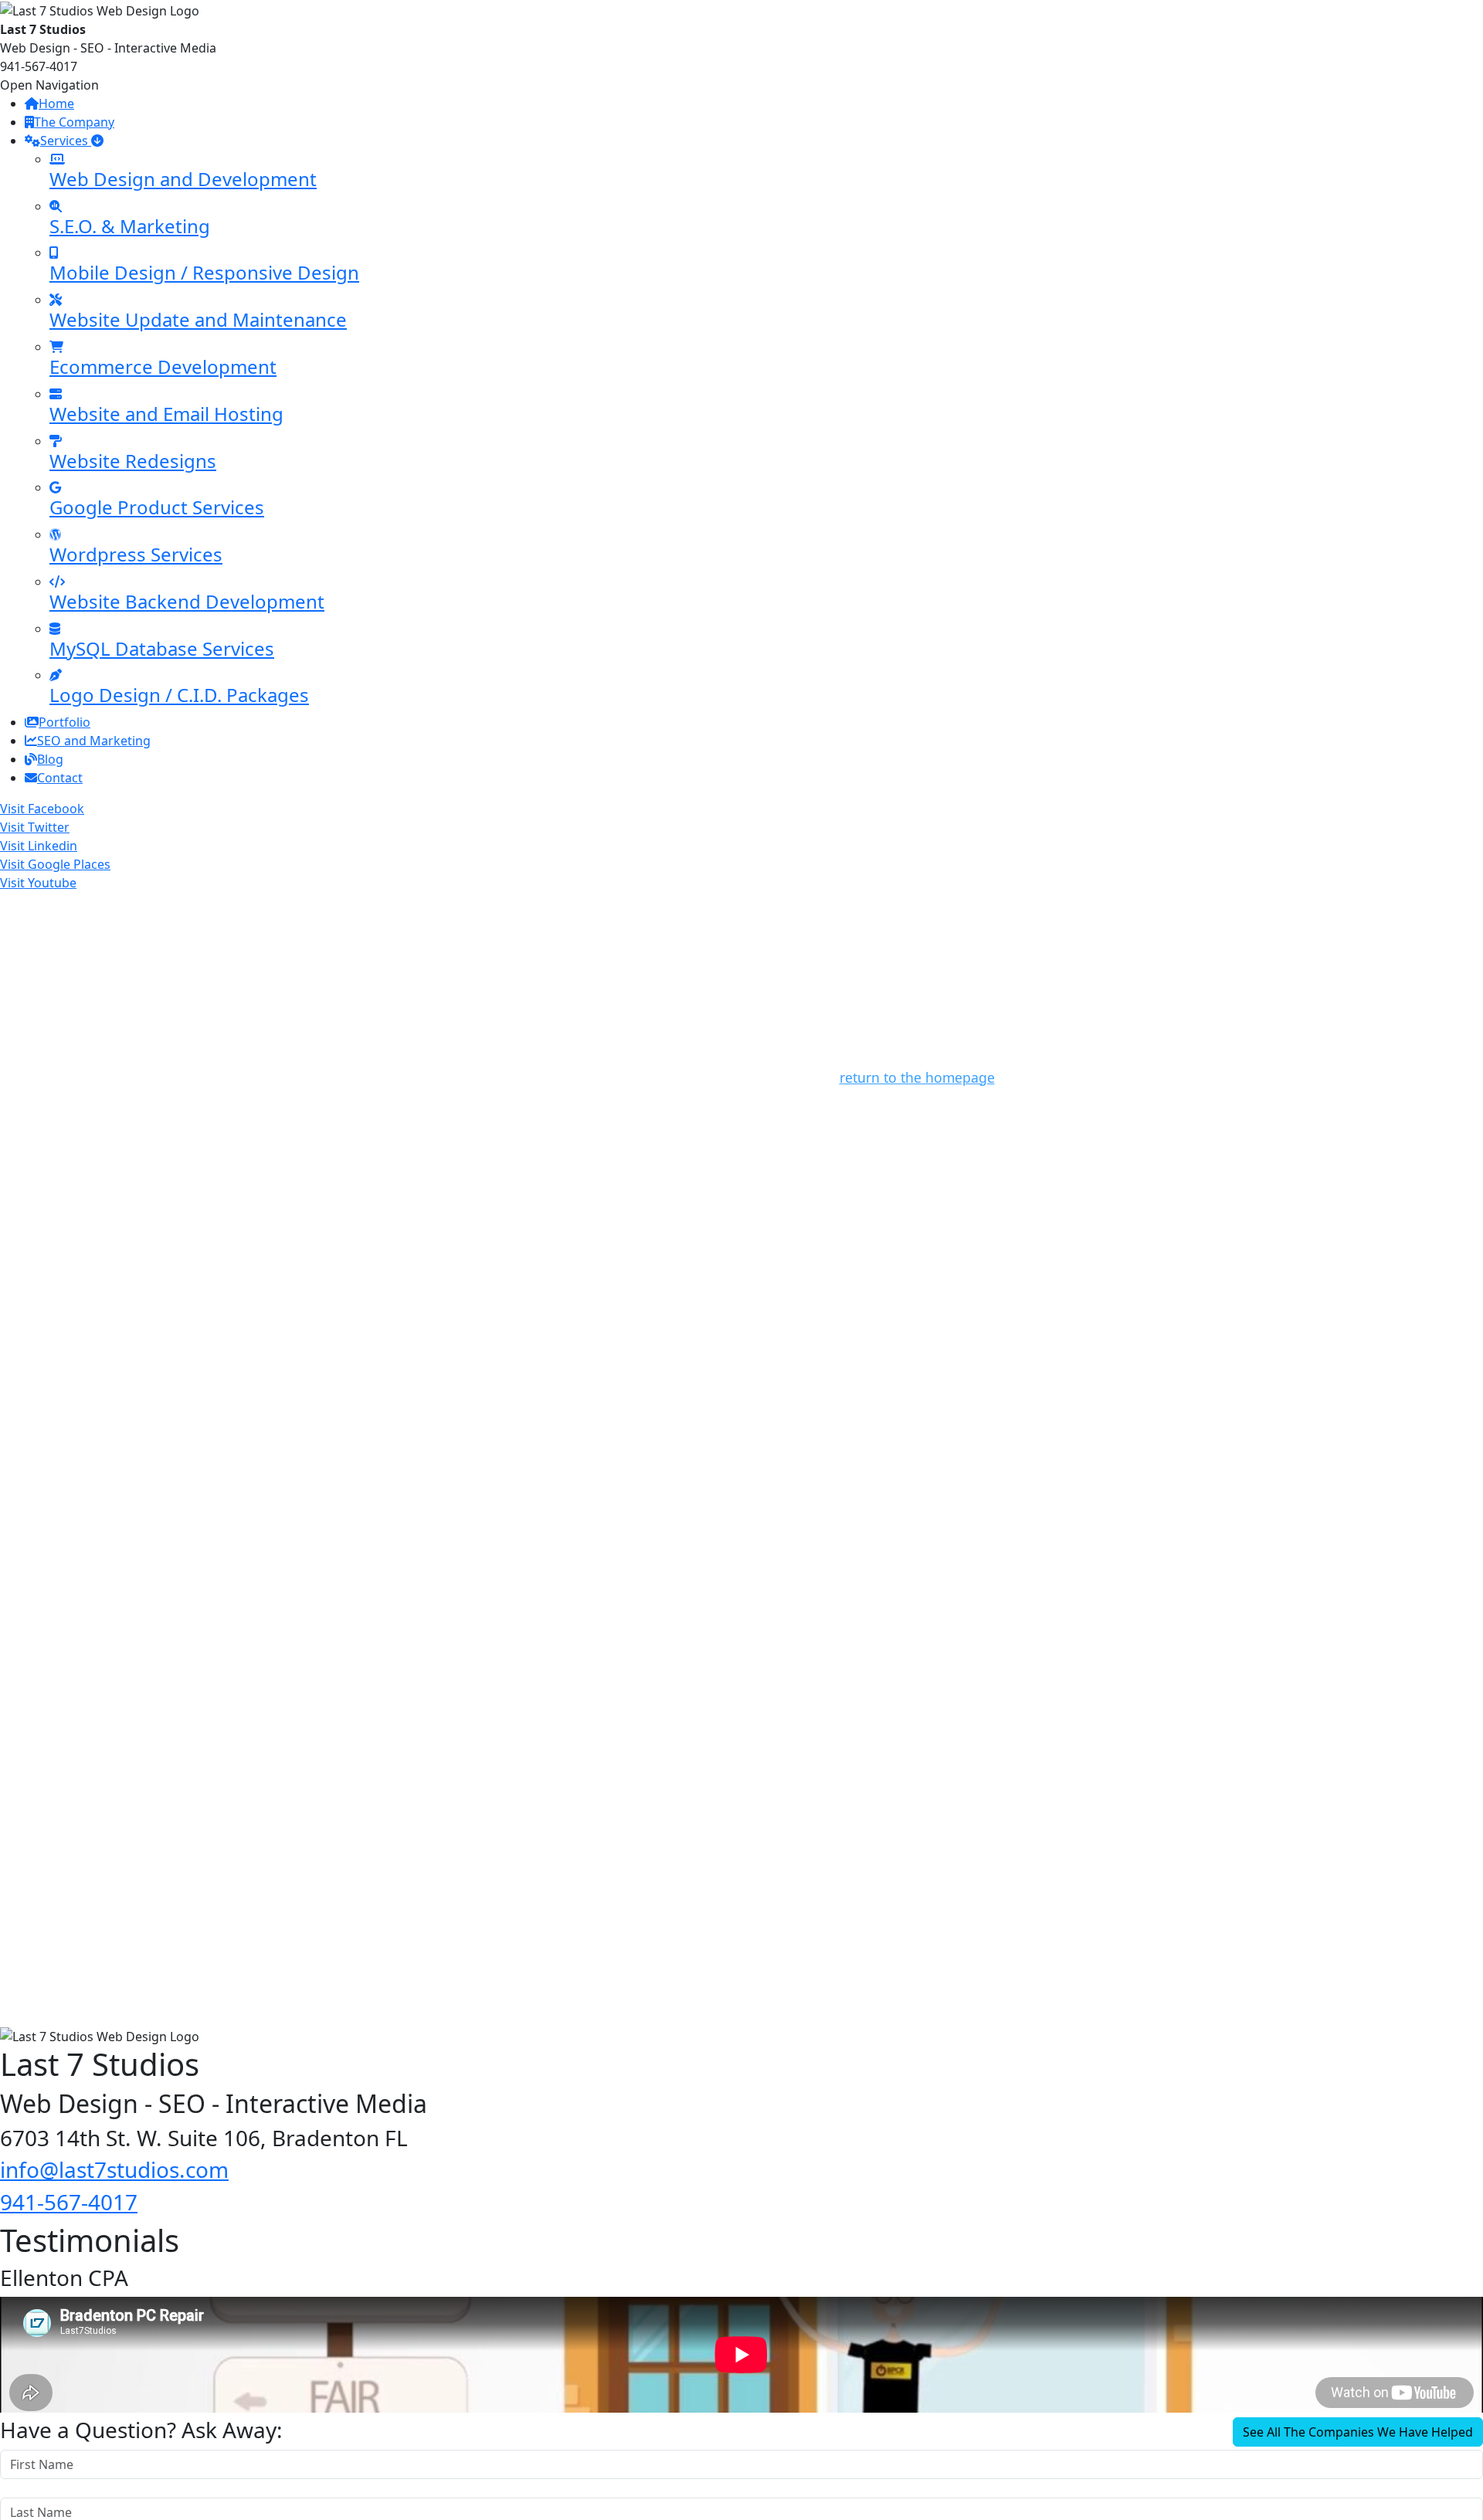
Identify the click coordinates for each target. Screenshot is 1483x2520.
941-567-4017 (69, 2202)
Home (56, 103)
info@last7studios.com (114, 2169)
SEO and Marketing (94, 741)
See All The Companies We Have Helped (1358, 2432)
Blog (50, 759)
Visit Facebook (42, 809)
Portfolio (64, 722)
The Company (74, 122)
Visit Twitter (35, 827)
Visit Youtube (38, 883)
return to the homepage (917, 1077)
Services (66, 141)
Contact (60, 778)
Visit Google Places (55, 864)
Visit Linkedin (39, 846)
